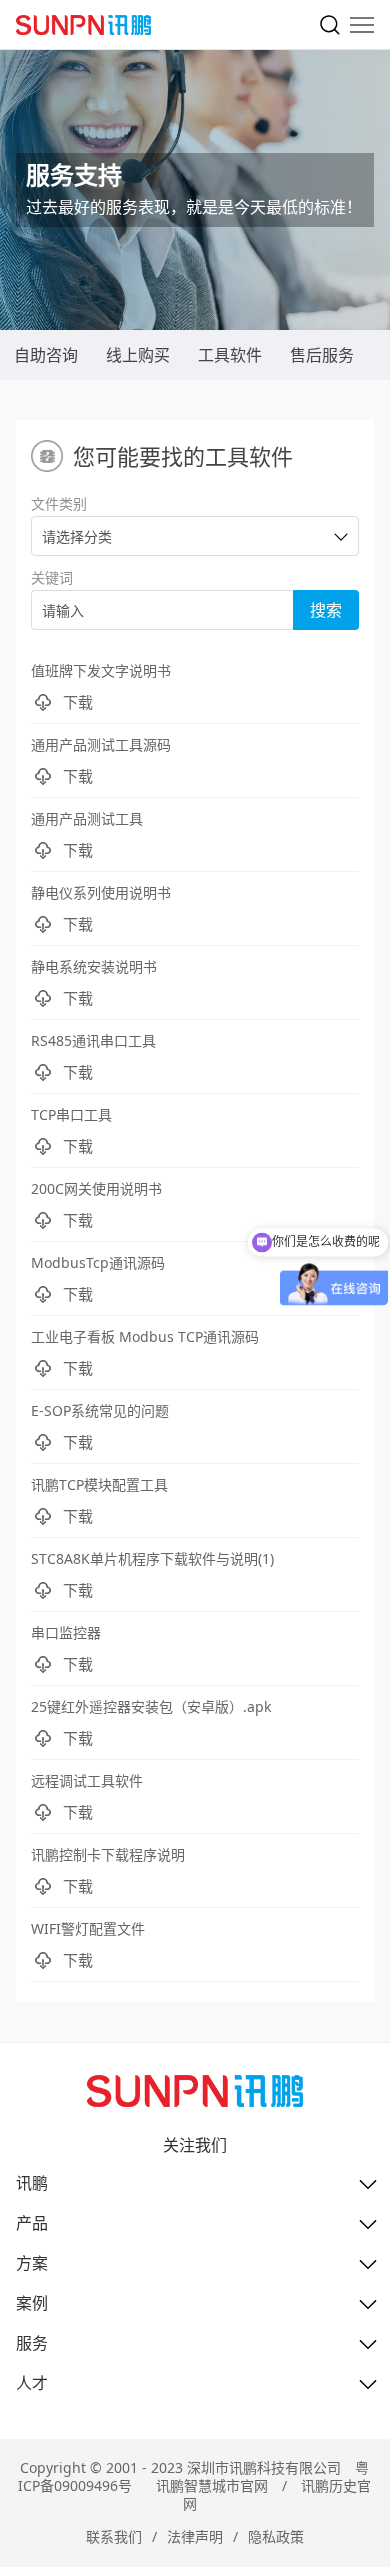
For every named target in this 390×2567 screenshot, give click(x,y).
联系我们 (114, 2536)
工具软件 (230, 355)
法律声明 (195, 2536)
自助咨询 (46, 355)
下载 (78, 702)
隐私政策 (276, 2536)
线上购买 (138, 355)
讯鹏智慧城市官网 (212, 2485)
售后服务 (322, 355)
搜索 (326, 610)
